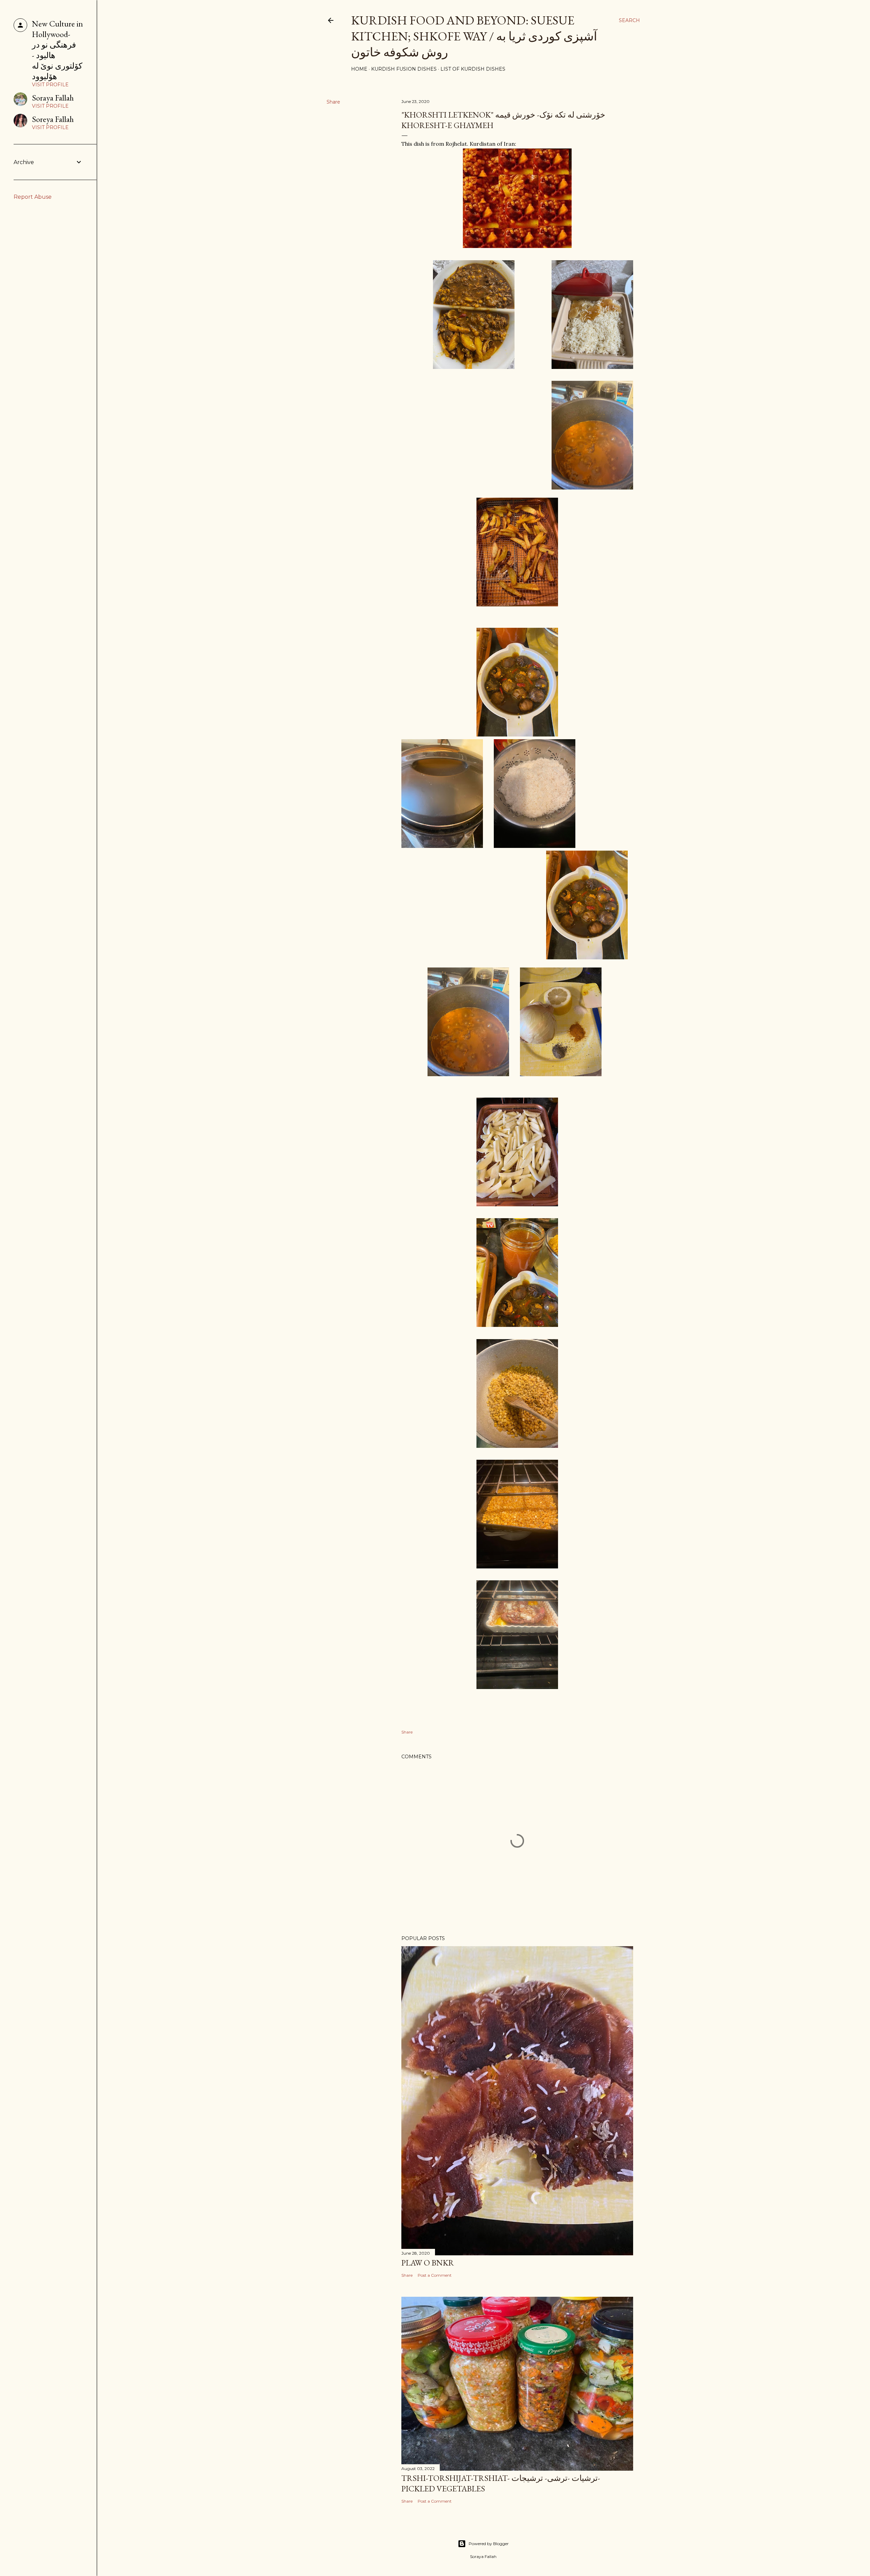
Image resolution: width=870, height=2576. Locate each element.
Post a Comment (435, 2275)
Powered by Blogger (489, 2544)
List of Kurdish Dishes (473, 69)
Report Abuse (33, 197)
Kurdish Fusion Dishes (404, 69)
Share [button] (333, 102)
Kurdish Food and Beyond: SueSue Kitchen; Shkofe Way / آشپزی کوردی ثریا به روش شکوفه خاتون (474, 36)
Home (359, 69)
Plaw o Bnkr (428, 2263)
